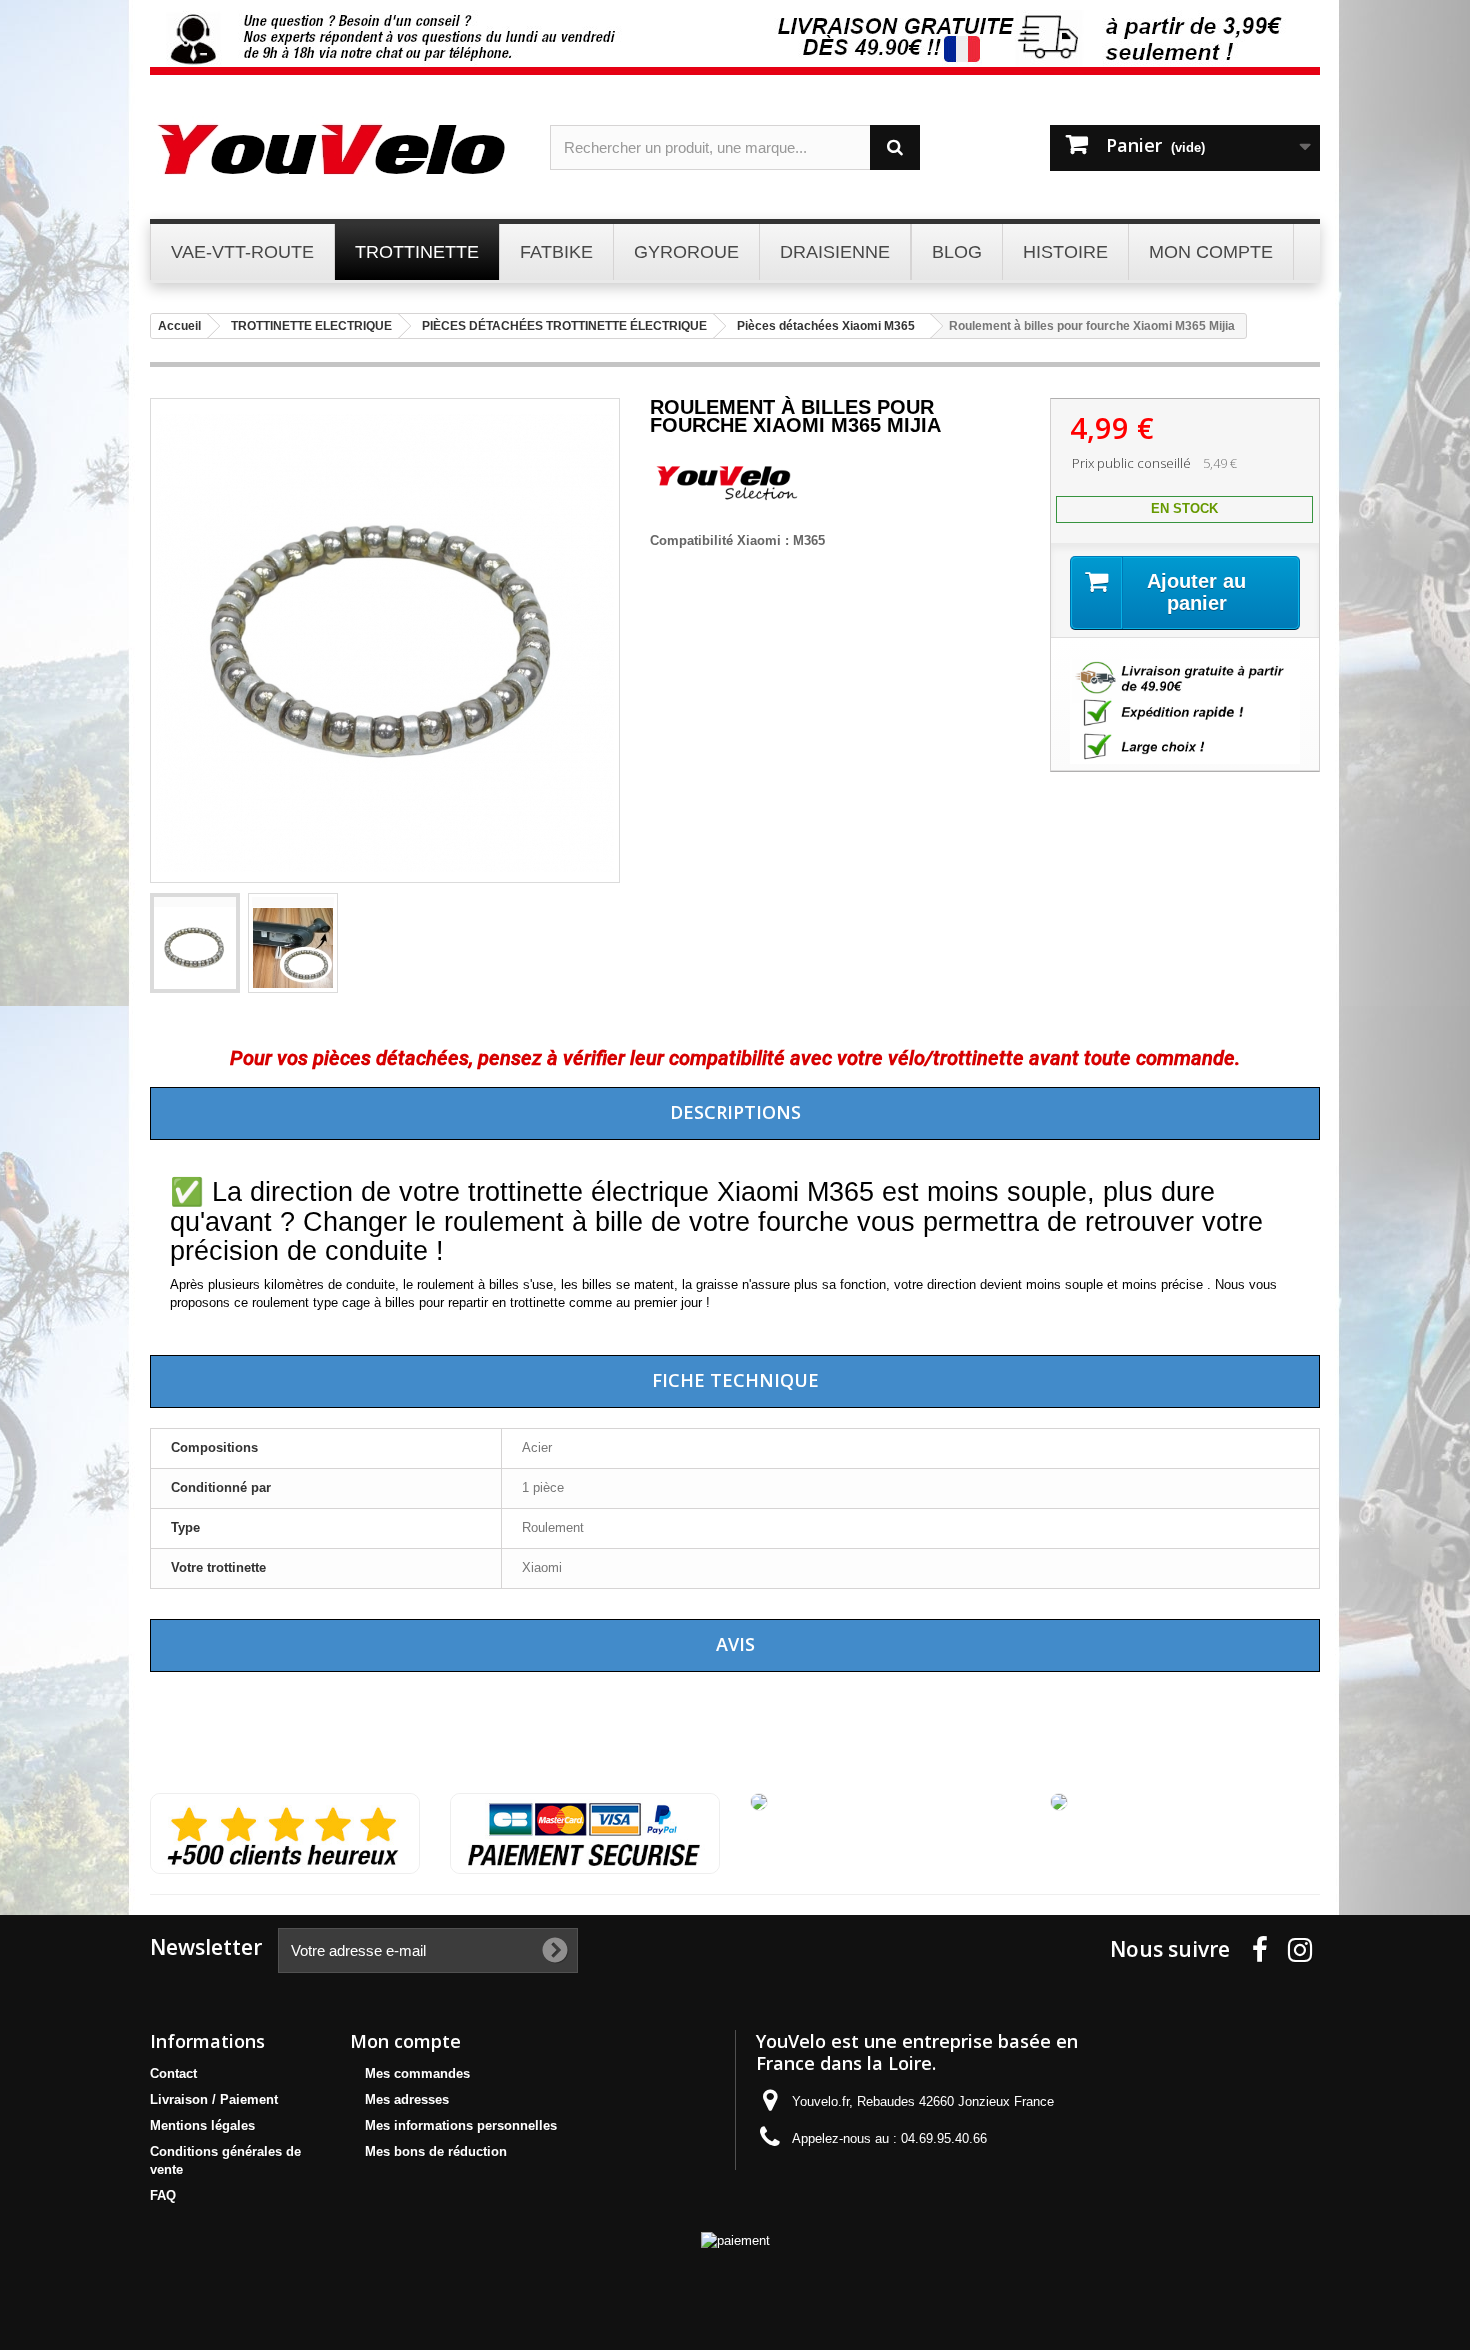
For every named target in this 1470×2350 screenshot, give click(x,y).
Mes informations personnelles (461, 2125)
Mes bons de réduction (436, 2151)
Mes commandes (417, 2073)
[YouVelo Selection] (725, 497)
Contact (173, 2073)
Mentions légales (202, 2125)
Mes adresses (407, 2099)
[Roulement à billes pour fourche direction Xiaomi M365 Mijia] (195, 943)
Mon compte (405, 2041)
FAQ (163, 2195)
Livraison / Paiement (214, 2099)
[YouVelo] (335, 149)
